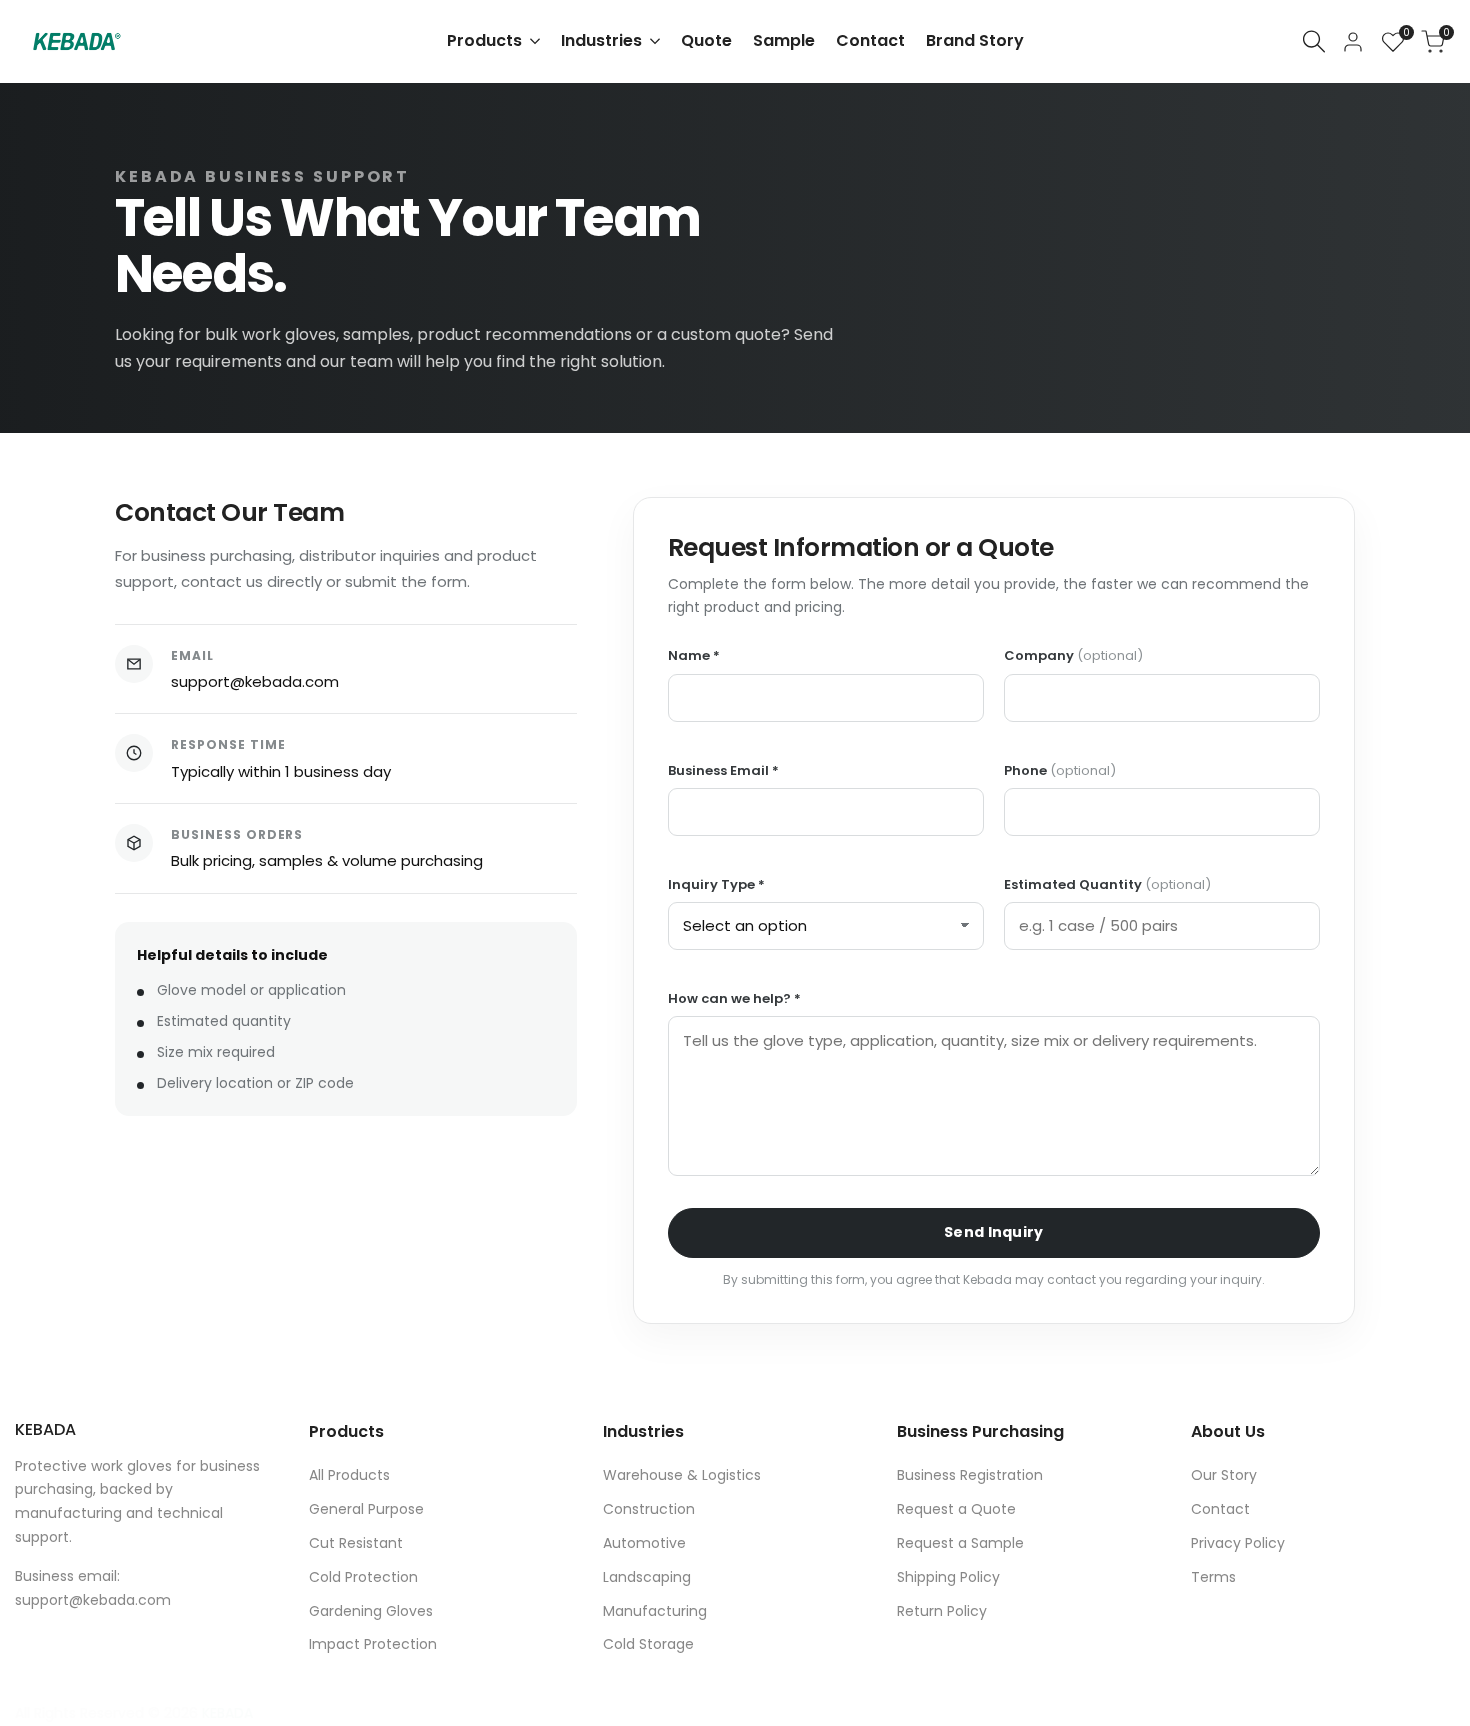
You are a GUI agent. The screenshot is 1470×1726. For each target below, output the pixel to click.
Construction (649, 1509)
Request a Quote (956, 1509)
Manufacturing (655, 1611)
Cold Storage (648, 1644)
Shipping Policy (948, 1577)
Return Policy (942, 1611)
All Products (349, 1475)
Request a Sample (960, 1543)
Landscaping (647, 1577)
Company (1073, 656)
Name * (694, 656)
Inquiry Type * (716, 885)
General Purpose (366, 1509)
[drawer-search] (1314, 41)
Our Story (1224, 1475)
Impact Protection (373, 1644)
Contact (1220, 1509)
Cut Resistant (356, 1543)
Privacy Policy (1238, 1543)
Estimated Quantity (1107, 885)
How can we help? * (734, 999)
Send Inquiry (993, 1232)
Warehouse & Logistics (682, 1475)
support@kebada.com (255, 681)
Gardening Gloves (371, 1611)
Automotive (644, 1543)
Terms (1213, 1577)
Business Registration (970, 1475)
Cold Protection (363, 1577)
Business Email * (723, 771)
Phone (1060, 771)
